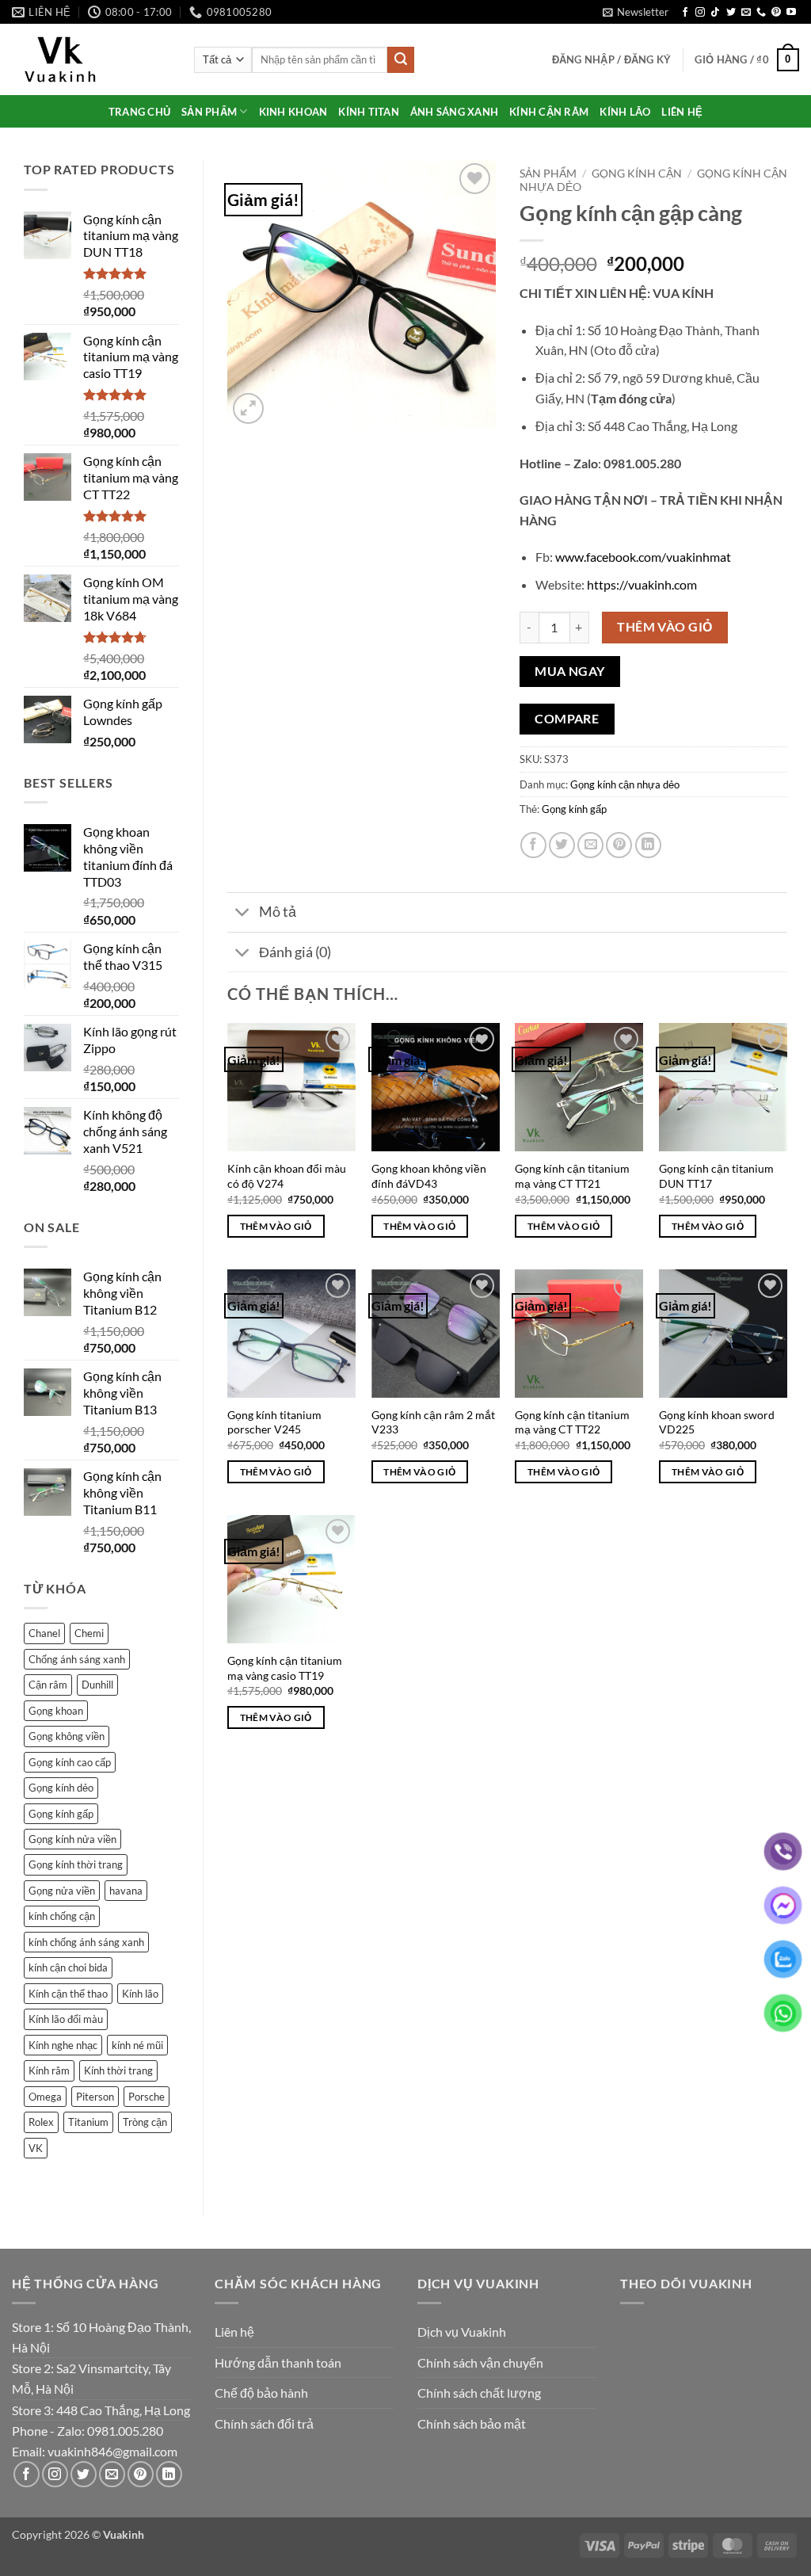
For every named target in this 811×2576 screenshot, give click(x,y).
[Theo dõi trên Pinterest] (776, 13)
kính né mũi (137, 2045)
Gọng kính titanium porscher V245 (274, 1422)
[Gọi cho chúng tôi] (761, 13)
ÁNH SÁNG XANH (454, 112)
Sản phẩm (548, 174)
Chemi (89, 1633)
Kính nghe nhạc (63, 2045)
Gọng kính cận (637, 174)
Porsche (147, 2097)
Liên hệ (234, 2332)
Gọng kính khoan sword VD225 (717, 1422)
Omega (45, 2097)
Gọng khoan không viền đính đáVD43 (429, 1176)
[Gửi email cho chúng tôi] (746, 13)
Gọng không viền (67, 1736)
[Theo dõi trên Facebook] (685, 13)
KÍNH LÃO (625, 112)
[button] (636, 12)
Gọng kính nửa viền (72, 1839)
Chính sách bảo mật (472, 2423)
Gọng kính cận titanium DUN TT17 (716, 1176)
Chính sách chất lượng (479, 2393)
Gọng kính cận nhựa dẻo (625, 784)
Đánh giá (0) (295, 952)
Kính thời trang (118, 2070)
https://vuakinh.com (642, 584)
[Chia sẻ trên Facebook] (533, 845)
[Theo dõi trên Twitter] (731, 13)
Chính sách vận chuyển (480, 2362)
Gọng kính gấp (61, 1814)
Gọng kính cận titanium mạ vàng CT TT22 (572, 1422)
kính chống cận (62, 1916)
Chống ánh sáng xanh (77, 1659)
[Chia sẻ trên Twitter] (562, 845)
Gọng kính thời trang (76, 1864)
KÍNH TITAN (369, 112)
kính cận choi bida (68, 1967)
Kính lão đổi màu (66, 2019)
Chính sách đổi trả (264, 2423)
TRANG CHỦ (139, 112)
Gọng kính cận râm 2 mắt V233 (433, 1422)
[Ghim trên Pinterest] (619, 845)
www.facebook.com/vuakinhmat (643, 557)
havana (126, 1891)
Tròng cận (145, 2122)
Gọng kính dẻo (61, 1788)
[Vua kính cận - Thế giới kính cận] (91, 59)
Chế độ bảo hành (261, 2393)
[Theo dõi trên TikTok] (715, 13)
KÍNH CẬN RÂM (549, 112)
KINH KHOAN (293, 112)
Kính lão (140, 1994)
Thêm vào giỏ (665, 627)
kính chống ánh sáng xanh (86, 1942)
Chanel (44, 1633)
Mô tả (278, 912)
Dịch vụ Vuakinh (462, 2332)
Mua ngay (570, 671)
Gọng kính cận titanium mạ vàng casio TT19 (285, 1668)
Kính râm (49, 2070)
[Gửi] (401, 60)
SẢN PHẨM (209, 112)
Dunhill (97, 1685)
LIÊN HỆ (682, 112)
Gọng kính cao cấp (70, 1762)
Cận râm (48, 1685)
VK (36, 2148)
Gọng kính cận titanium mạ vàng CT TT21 (572, 1176)
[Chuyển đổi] (243, 914)
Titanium (88, 2122)
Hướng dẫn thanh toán (278, 2362)
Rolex (41, 2122)
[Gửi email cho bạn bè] (590, 845)
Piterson (95, 2097)
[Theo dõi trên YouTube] (791, 13)
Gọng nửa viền (62, 1891)
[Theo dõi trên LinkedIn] (169, 2474)
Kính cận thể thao (68, 1994)
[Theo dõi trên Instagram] (700, 13)
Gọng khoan (56, 1711)
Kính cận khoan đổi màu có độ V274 (287, 1176)
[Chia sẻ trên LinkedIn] (648, 845)
